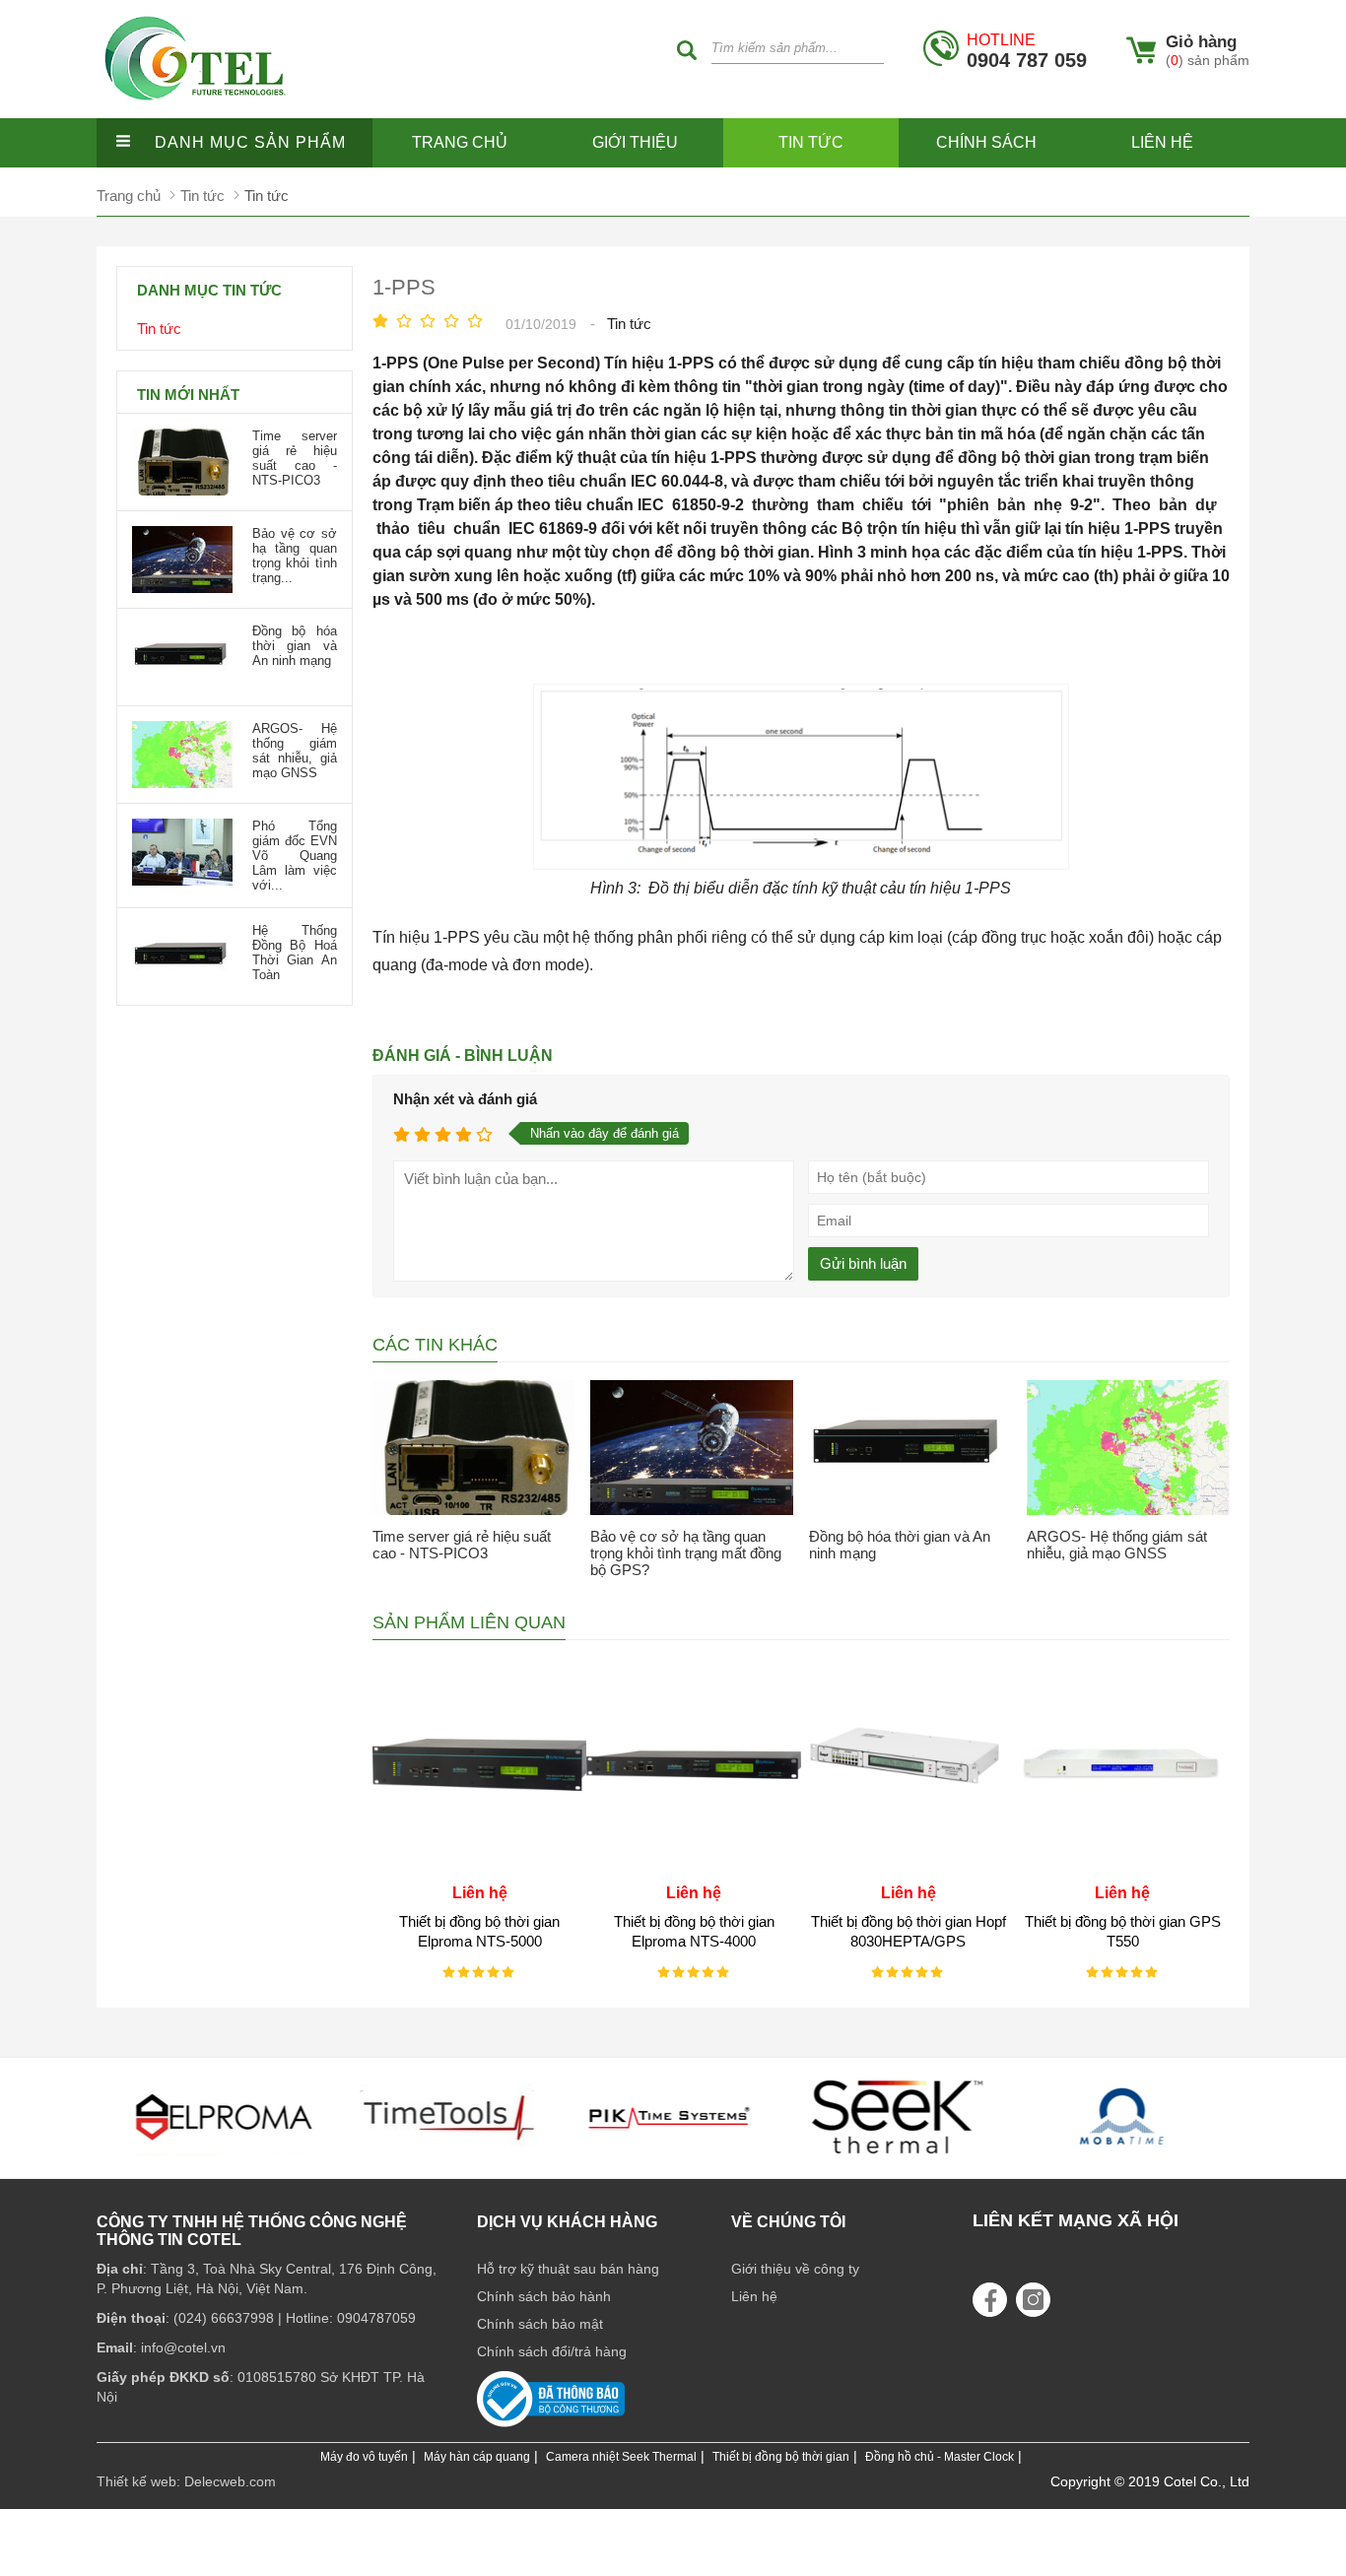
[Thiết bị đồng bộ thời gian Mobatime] (1122, 2161)
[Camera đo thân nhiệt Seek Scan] (898, 2161)
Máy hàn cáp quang (477, 2457)
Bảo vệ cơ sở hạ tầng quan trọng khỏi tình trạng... (295, 556)
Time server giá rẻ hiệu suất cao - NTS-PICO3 (462, 1545)
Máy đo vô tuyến (364, 2457)
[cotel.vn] (195, 113)
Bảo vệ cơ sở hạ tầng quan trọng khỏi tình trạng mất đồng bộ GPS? (686, 1553)
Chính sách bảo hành (544, 2296)
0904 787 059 (1027, 51)
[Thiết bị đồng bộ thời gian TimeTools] (448, 2161)
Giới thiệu (635, 142)
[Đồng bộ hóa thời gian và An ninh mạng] (910, 1448)
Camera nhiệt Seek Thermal (621, 2457)
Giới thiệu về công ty (795, 2269)
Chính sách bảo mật (540, 2324)
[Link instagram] (1033, 2300)
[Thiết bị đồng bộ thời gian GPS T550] (1122, 1866)
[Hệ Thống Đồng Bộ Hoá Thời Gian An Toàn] (182, 986)
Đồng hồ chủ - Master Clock (940, 2457)
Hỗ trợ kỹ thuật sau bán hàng (568, 2269)
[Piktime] (673, 2161)
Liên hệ (1162, 142)
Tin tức (811, 142)
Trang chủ (460, 142)
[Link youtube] (990, 2300)
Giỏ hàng (1201, 42)
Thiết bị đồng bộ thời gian (781, 2457)
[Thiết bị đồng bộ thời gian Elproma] (224, 2161)
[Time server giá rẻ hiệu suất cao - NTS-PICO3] (474, 1448)
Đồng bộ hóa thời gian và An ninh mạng (295, 646)
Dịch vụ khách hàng (567, 2222)
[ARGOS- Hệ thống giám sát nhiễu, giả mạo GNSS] (1128, 1448)
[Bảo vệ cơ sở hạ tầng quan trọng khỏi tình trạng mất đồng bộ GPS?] (692, 1448)
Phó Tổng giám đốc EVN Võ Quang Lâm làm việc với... (295, 856)
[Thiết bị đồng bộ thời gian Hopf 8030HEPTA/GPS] (909, 1866)
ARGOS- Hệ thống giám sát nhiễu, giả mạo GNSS (1117, 1545)
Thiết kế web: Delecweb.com (186, 2481)
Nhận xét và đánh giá (465, 1099)
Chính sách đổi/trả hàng (552, 2351)
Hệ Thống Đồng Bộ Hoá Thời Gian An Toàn (295, 953)
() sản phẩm (1208, 60)
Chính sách (986, 142)
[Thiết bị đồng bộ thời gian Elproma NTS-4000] (694, 1866)
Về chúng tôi (788, 2222)
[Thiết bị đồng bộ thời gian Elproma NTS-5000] (480, 1866)
